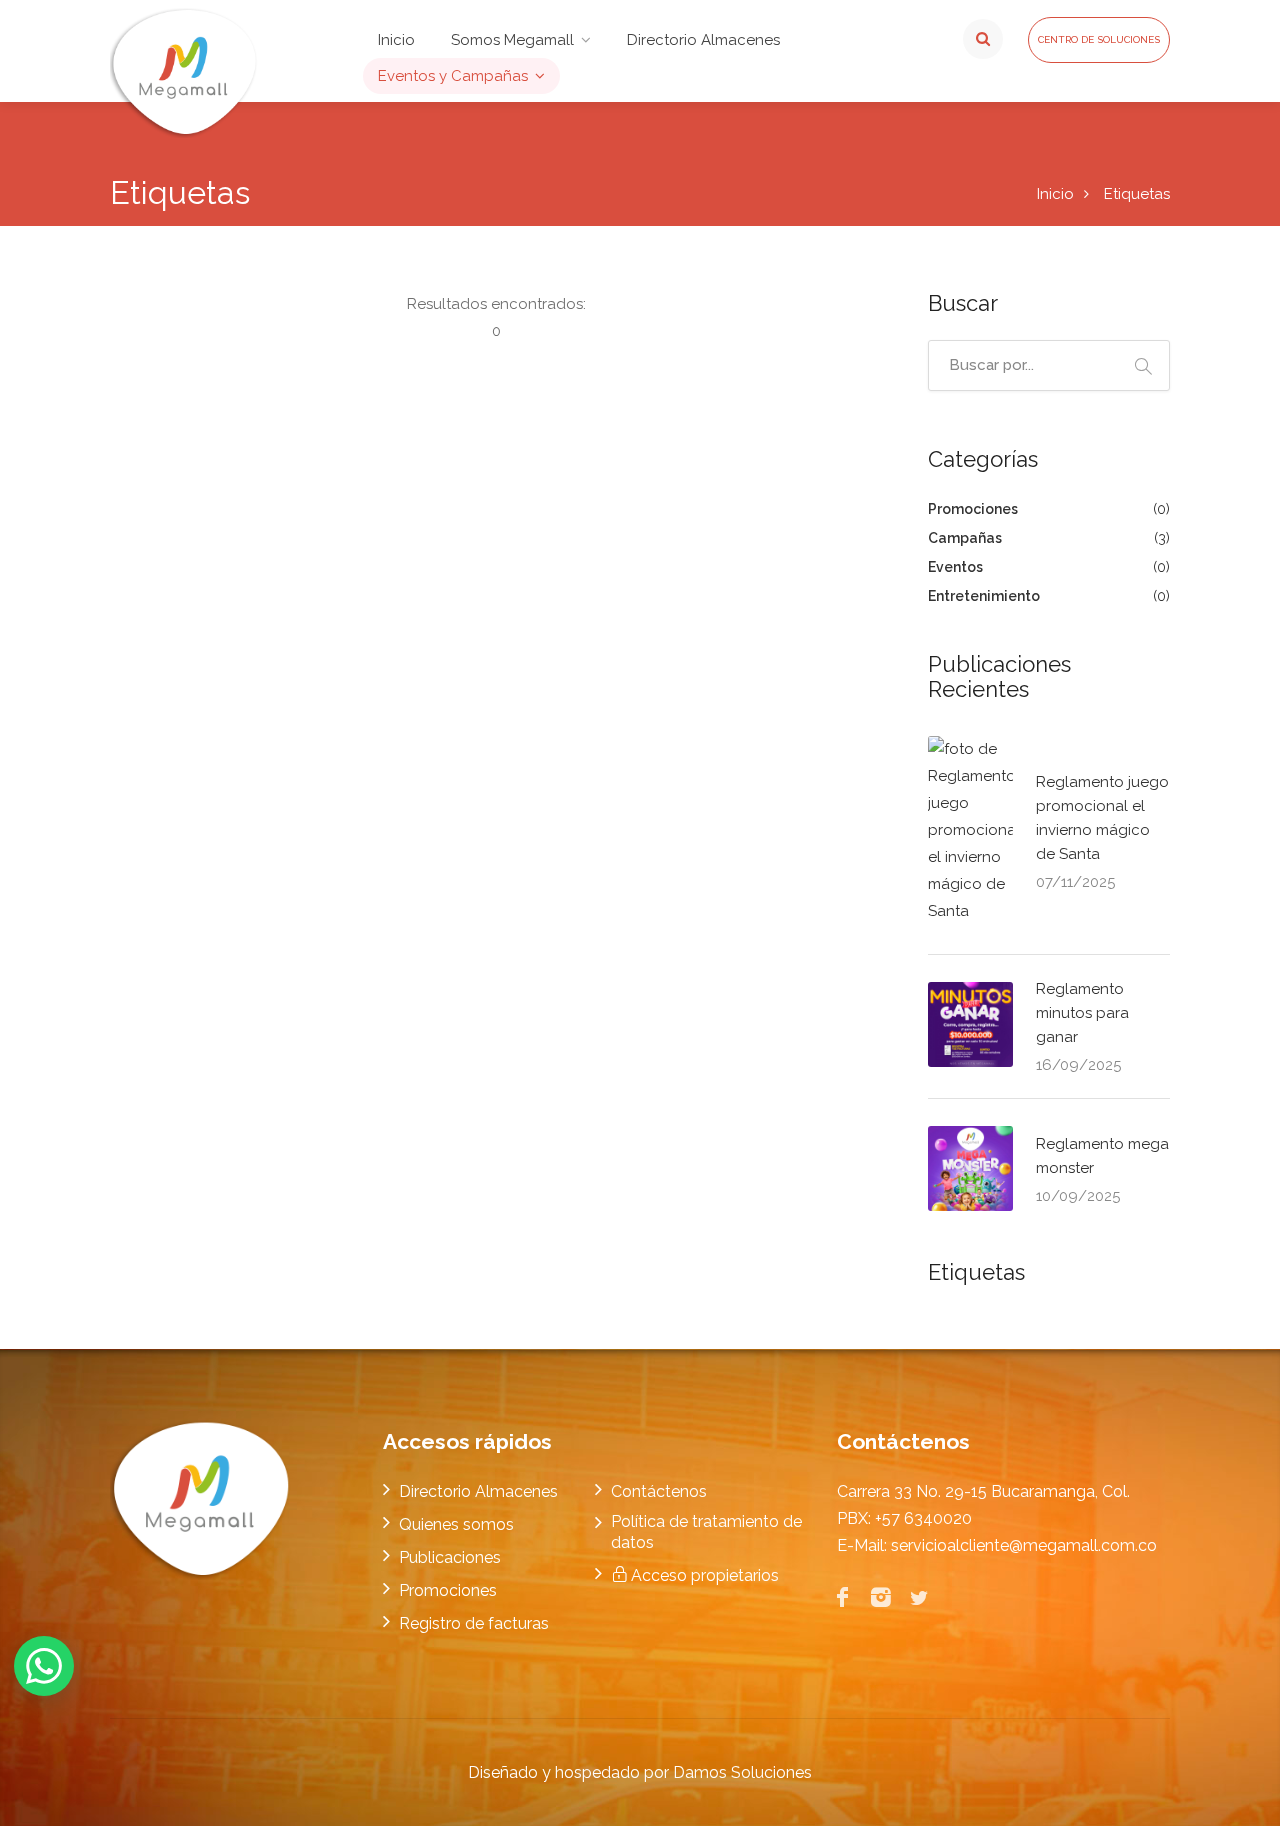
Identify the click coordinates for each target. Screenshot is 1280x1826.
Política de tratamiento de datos (706, 1532)
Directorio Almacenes (703, 40)
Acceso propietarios (703, 1575)
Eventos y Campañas (453, 76)
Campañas (966, 538)
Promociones (974, 509)
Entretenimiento (985, 596)
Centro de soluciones (1099, 39)
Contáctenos (659, 1491)
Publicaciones (450, 1557)
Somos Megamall (512, 40)
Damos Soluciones (742, 1772)
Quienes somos (456, 1524)
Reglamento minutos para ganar (1082, 1013)
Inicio (396, 40)
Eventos (957, 567)
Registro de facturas (474, 1623)
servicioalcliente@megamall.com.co (1024, 1545)
